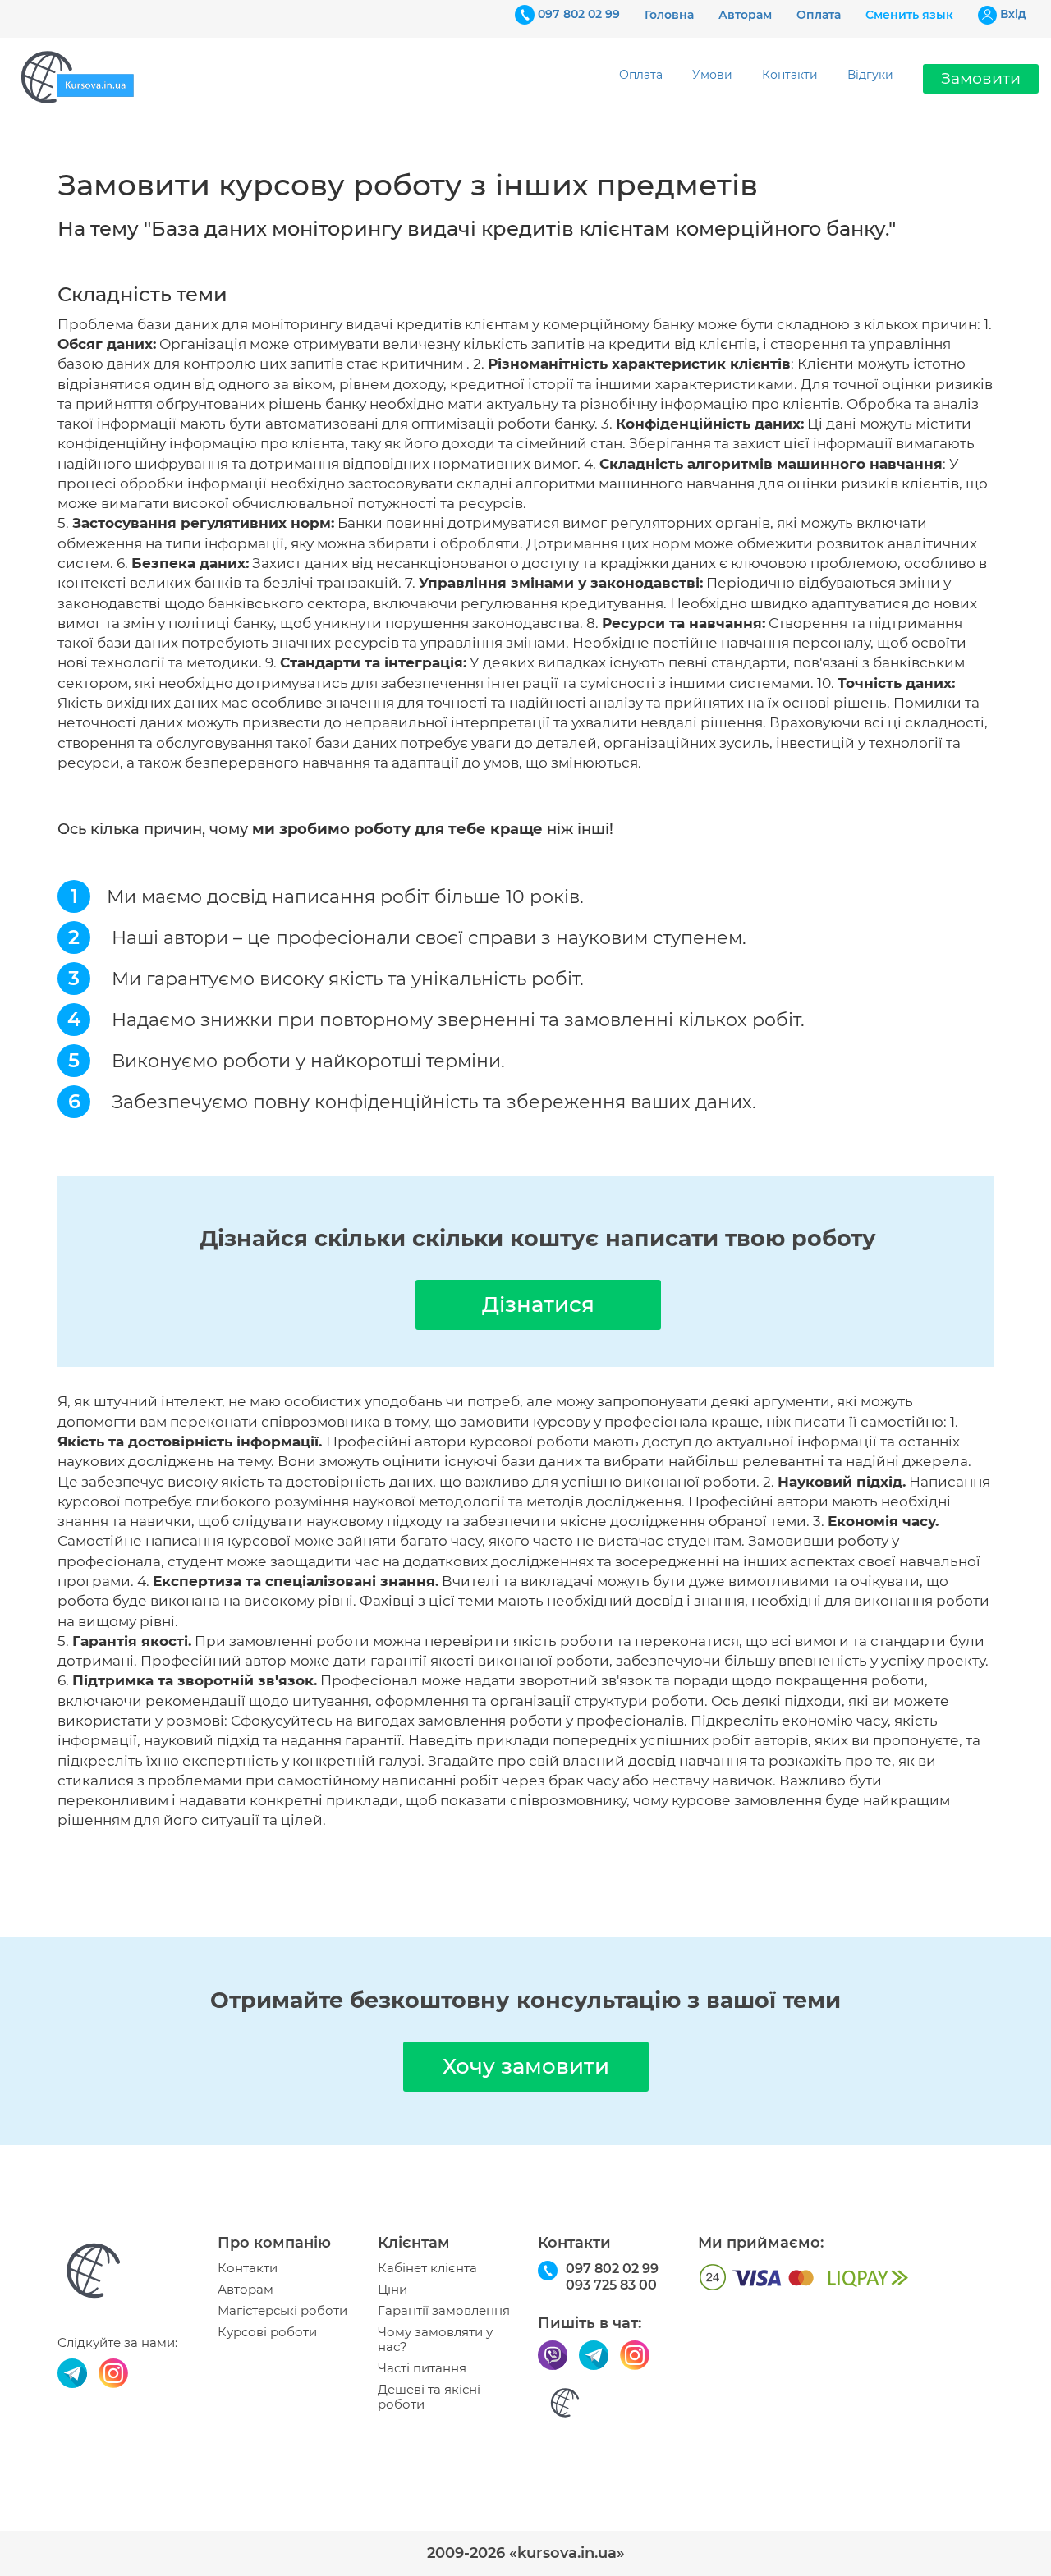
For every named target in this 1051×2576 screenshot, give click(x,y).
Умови (712, 75)
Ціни (392, 2290)
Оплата (819, 15)
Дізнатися (538, 1304)
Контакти (790, 75)
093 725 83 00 (611, 2285)
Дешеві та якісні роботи (429, 2397)
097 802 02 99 (579, 14)
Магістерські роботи (282, 2311)
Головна (669, 15)
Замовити (981, 78)
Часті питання (422, 2368)
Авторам (745, 15)
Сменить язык (909, 15)
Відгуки (870, 75)
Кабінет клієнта (427, 2268)
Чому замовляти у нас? (435, 2340)
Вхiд (1013, 14)
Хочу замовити (526, 2066)
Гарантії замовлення (444, 2311)
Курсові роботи (267, 2332)
